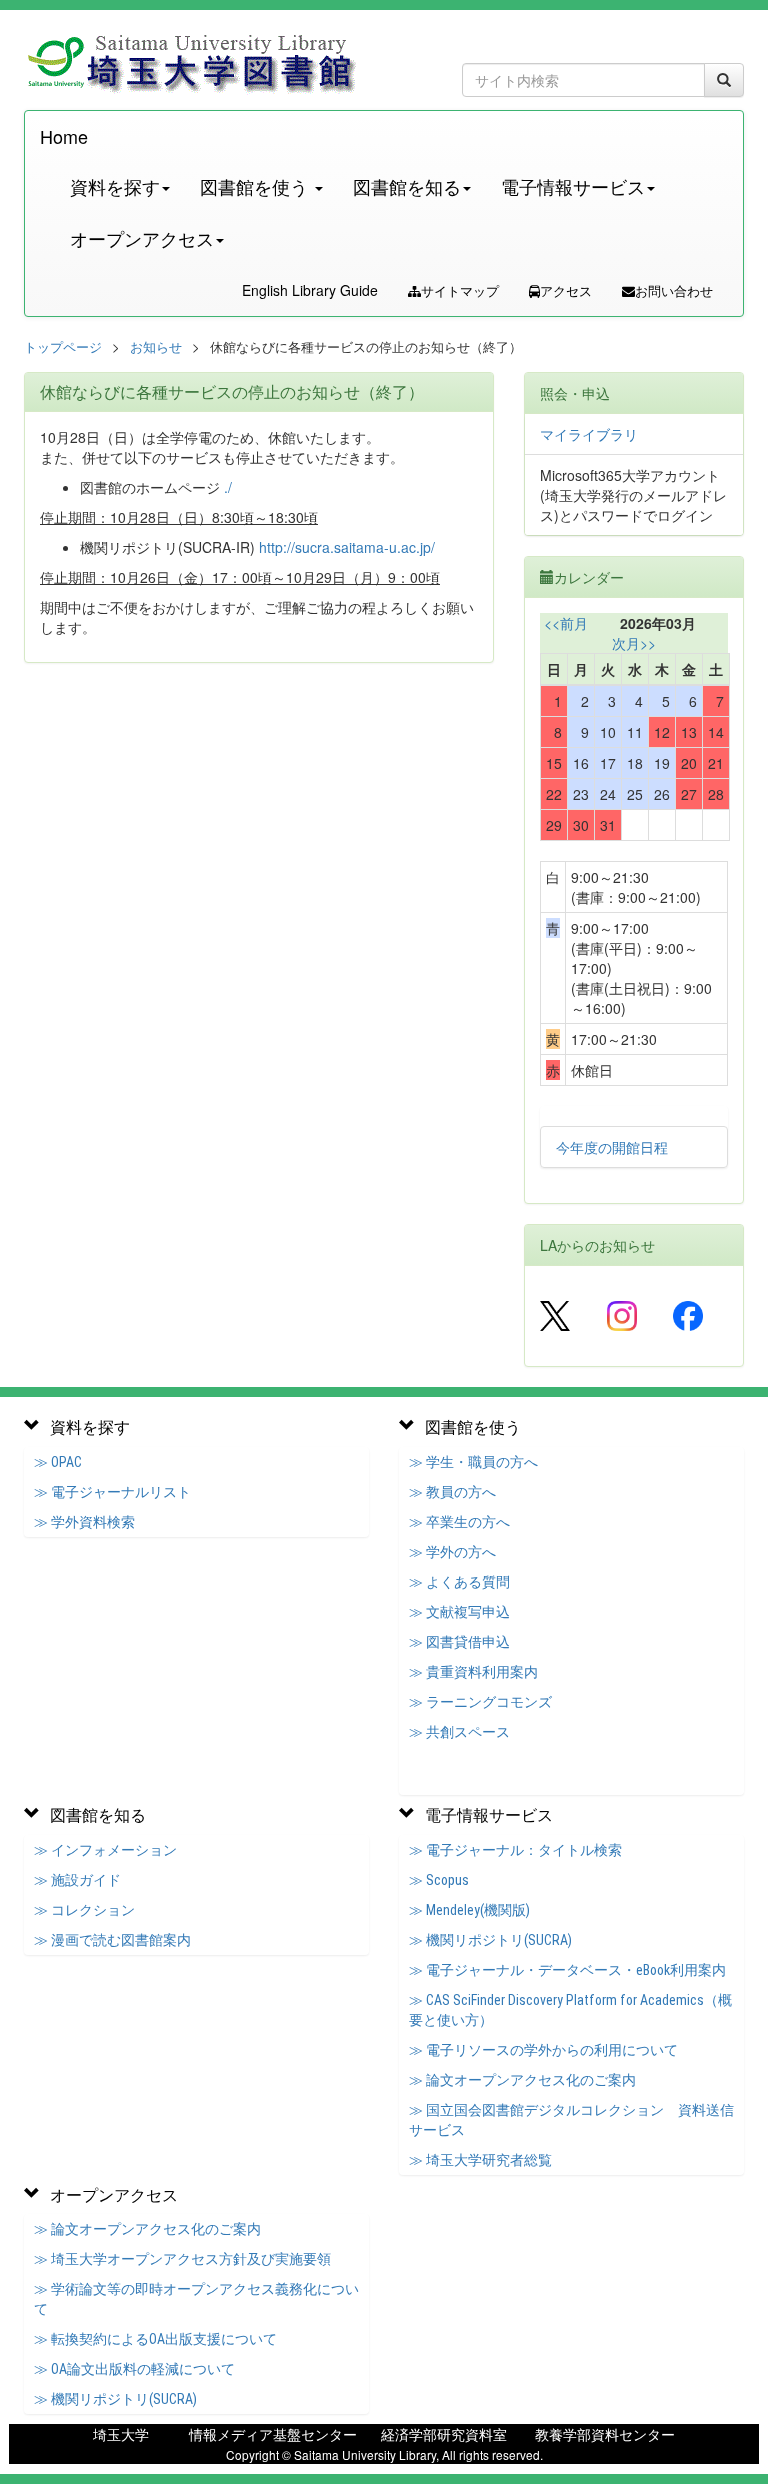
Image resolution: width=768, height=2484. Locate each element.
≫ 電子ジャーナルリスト (112, 1492)
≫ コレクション (84, 1910)
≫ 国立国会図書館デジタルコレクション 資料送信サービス (571, 2120)
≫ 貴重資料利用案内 (473, 1672)
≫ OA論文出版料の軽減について (134, 2369)
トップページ (63, 346)
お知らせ (156, 346)
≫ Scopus (439, 1880)
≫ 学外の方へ (452, 1552)
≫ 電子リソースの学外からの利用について (543, 2050)
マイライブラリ (589, 434)
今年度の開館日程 (612, 1147)
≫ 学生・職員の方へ (473, 1462)
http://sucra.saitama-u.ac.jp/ (347, 547)
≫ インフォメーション (105, 1850)
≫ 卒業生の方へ (459, 1522)
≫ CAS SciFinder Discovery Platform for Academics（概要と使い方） (570, 2010)
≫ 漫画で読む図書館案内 (112, 1940)
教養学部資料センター (605, 2434)
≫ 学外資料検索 (84, 1522)
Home (64, 136)
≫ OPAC (58, 1462)
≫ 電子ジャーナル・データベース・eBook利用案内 (567, 1970)
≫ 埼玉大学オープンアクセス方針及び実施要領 (182, 2259)
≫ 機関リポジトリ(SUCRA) (490, 1940)
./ (228, 487)
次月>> (634, 643)
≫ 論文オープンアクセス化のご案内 (522, 2080)
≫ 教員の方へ (452, 1492)
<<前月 (566, 623)
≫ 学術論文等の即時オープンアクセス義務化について (196, 2299)
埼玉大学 (121, 2434)
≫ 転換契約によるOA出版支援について (155, 2339)
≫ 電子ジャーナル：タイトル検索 (515, 1850)
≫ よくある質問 (459, 1582)
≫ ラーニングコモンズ (480, 1702)
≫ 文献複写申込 (459, 1612)
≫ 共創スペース (459, 1732)
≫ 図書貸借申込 (459, 1642)
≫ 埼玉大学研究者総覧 (480, 2160)
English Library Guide (310, 290)
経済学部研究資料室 (444, 2434)
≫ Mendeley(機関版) (469, 1910)
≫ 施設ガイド (77, 1880)
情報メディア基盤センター (273, 2434)
